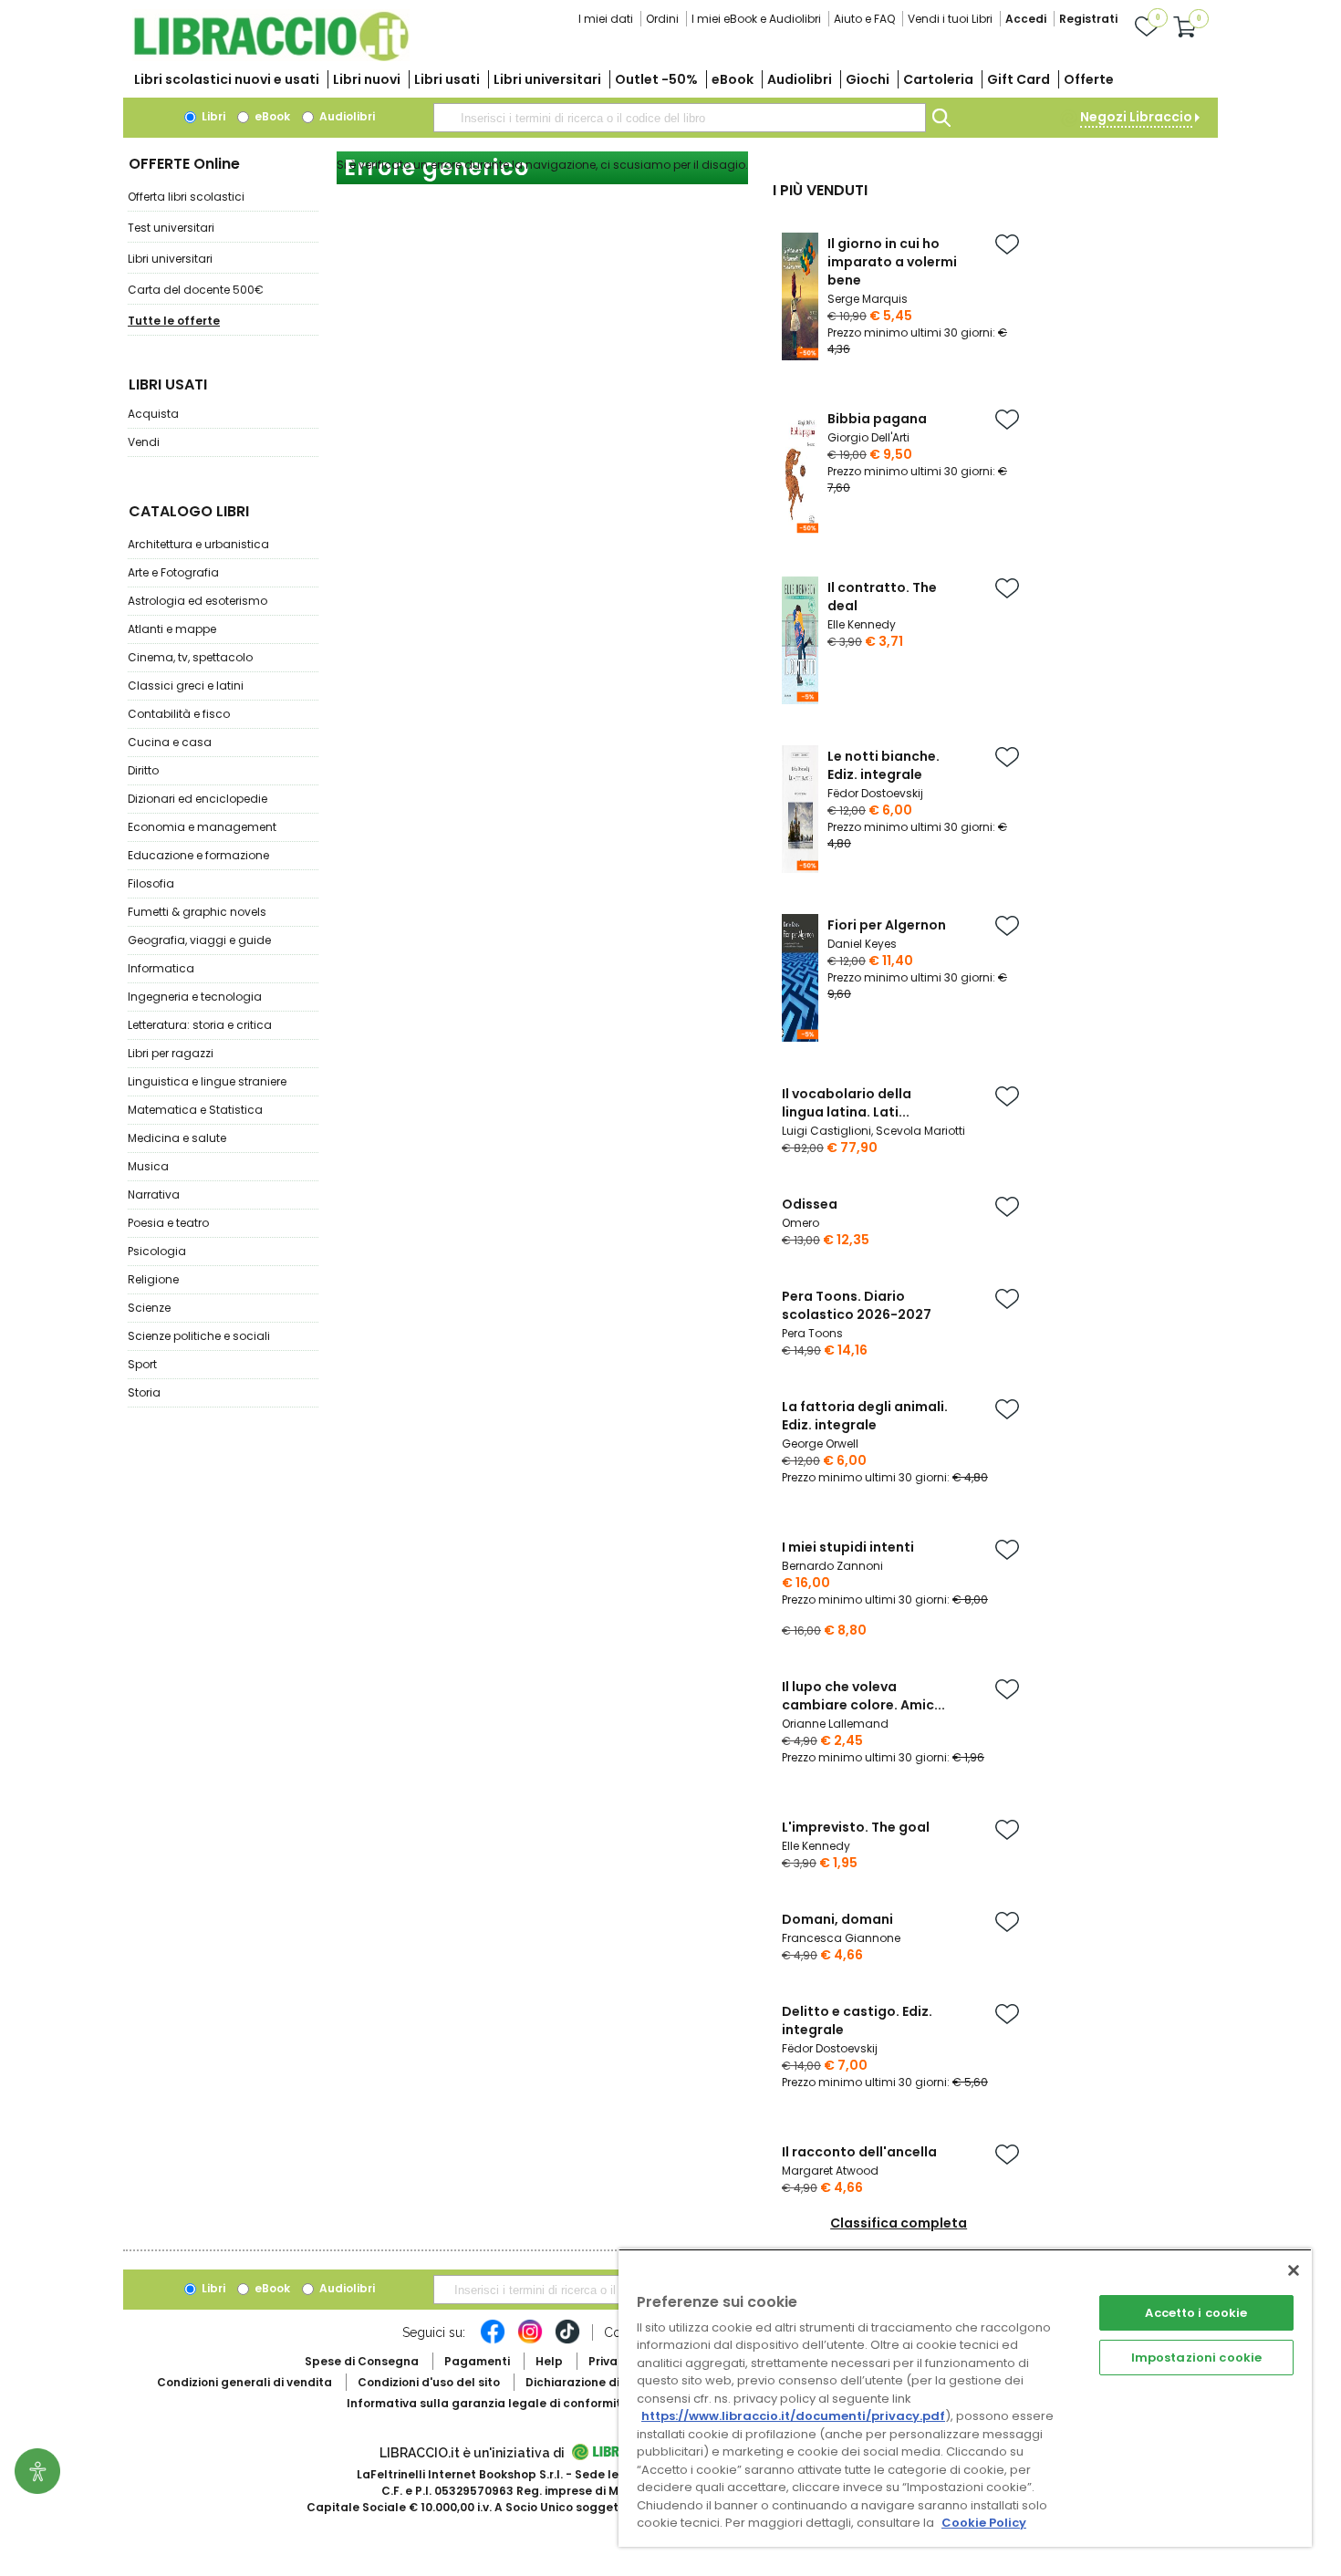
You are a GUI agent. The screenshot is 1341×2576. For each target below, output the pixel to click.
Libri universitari (547, 79)
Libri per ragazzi (171, 1053)
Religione (153, 1279)
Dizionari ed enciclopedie (198, 799)
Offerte (1089, 79)
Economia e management (202, 827)
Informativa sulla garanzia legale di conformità (488, 2403)
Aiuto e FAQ (864, 19)
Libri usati (447, 79)
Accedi (1026, 19)
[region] (965, 2398)
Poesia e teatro (168, 1223)
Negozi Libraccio (1136, 117)
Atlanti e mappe (172, 629)
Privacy (610, 2361)
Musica (148, 1166)
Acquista (153, 414)
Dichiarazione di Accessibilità (612, 2382)
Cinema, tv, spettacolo (190, 657)
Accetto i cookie (1196, 2313)
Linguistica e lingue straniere (207, 1081)
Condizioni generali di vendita (244, 2382)
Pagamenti (477, 2361)
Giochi (868, 79)
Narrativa (154, 1195)
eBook (733, 79)
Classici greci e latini (186, 686)
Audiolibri (800, 79)
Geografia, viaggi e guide (199, 940)
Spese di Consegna (362, 2361)
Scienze (149, 1308)
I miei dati (606, 19)
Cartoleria (938, 79)
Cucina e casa (170, 742)
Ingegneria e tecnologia (195, 997)
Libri (212, 116)
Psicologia (157, 1251)
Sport (142, 1364)
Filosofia (151, 883)
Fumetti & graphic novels (197, 912)
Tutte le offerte (174, 321)
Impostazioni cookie (1196, 2358)
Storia (144, 1392)
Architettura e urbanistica (198, 544)
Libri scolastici (227, 79)
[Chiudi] (1294, 2270)
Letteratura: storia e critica (200, 1025)
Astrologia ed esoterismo (198, 601)
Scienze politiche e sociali (199, 1336)
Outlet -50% (656, 79)
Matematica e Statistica (195, 1110)
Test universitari (171, 228)
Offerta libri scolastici (186, 197)
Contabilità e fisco (179, 714)
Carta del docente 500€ (196, 290)
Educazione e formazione (198, 855)
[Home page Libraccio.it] (271, 57)
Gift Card (1019, 79)
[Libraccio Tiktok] (567, 2341)
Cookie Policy (984, 2523)
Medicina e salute (177, 1138)
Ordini (662, 19)
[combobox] (680, 118)
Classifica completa (899, 2223)
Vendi (144, 442)
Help (549, 2361)
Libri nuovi (367, 79)
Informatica (161, 968)
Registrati (1088, 19)
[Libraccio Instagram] (530, 2341)
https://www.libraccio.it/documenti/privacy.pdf (793, 2416)
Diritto (143, 770)
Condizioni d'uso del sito (429, 2382)
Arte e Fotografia (173, 572)
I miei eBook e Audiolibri (756, 19)
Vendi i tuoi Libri (950, 19)
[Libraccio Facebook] (493, 2341)
